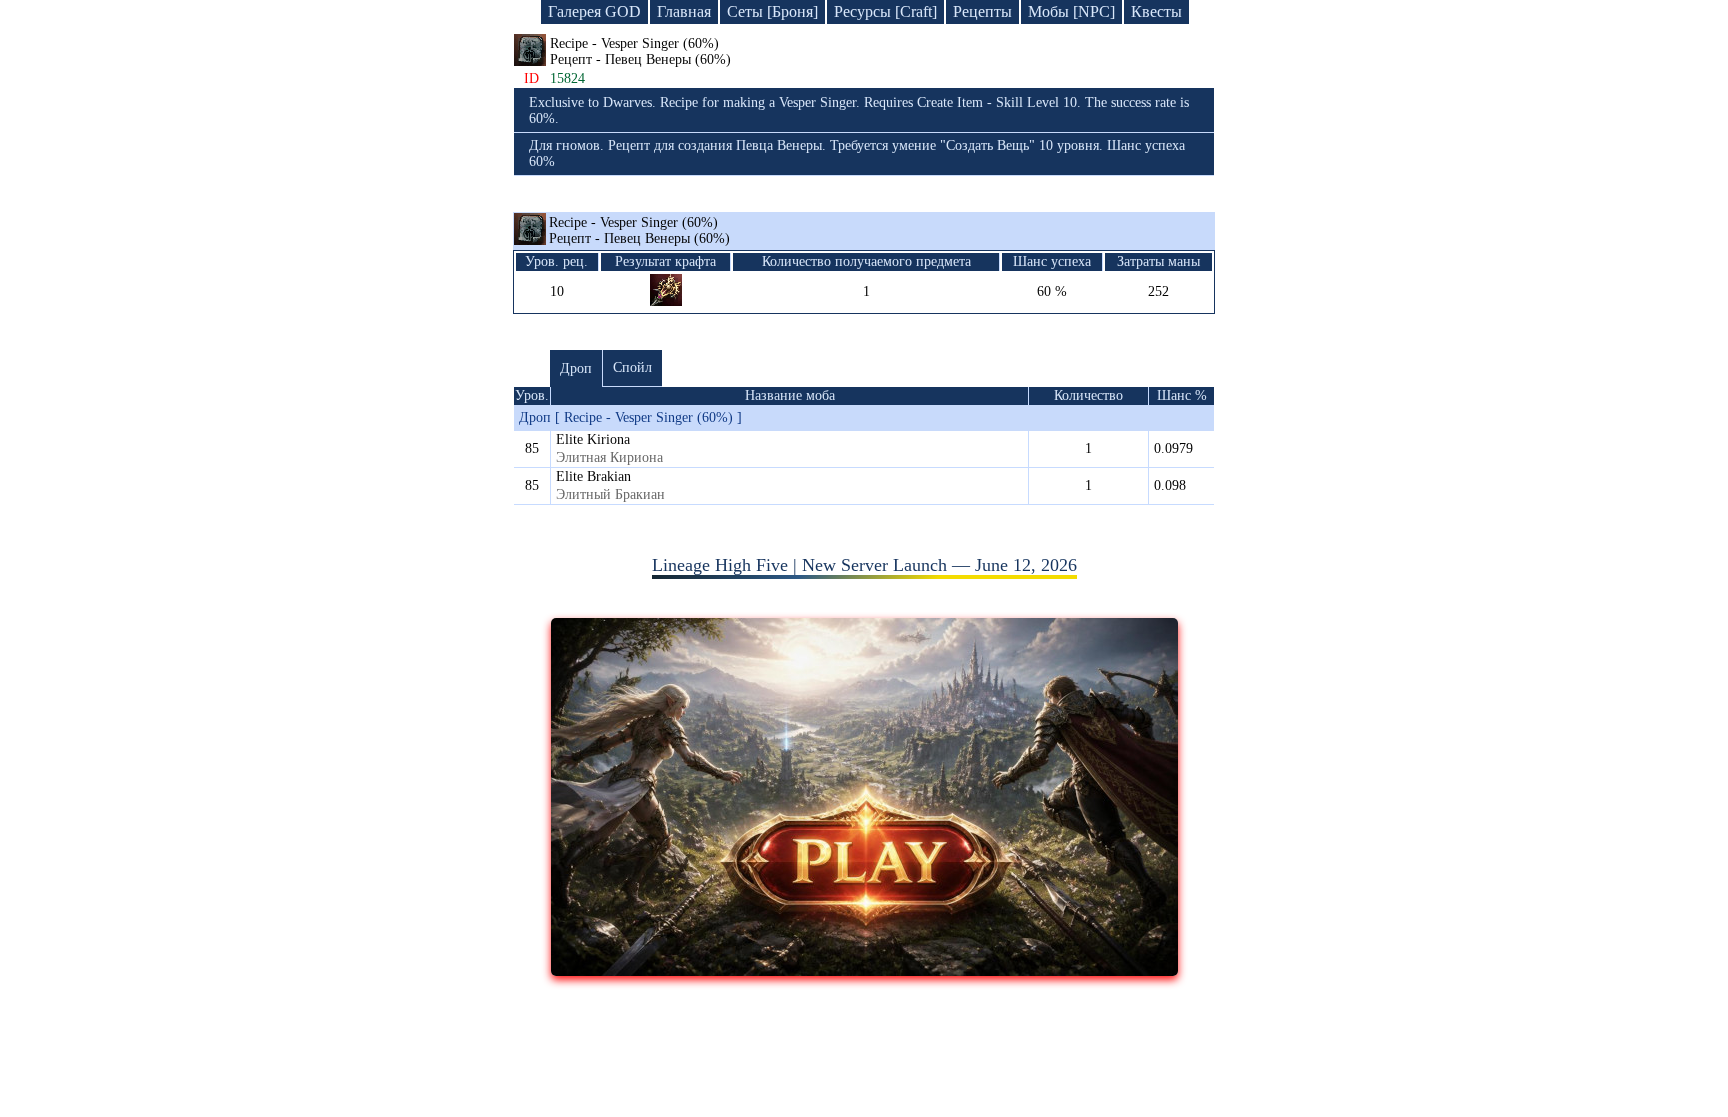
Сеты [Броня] (772, 11)
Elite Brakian (593, 476)
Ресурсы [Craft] (885, 11)
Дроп (576, 368)
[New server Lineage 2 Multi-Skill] (864, 970)
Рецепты (982, 11)
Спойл (632, 367)
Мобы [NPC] (1071, 11)
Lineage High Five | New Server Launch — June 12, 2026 (864, 565)
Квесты (1156, 11)
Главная (684, 11)
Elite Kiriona (593, 439)
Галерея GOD (594, 11)
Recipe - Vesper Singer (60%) (639, 230)
